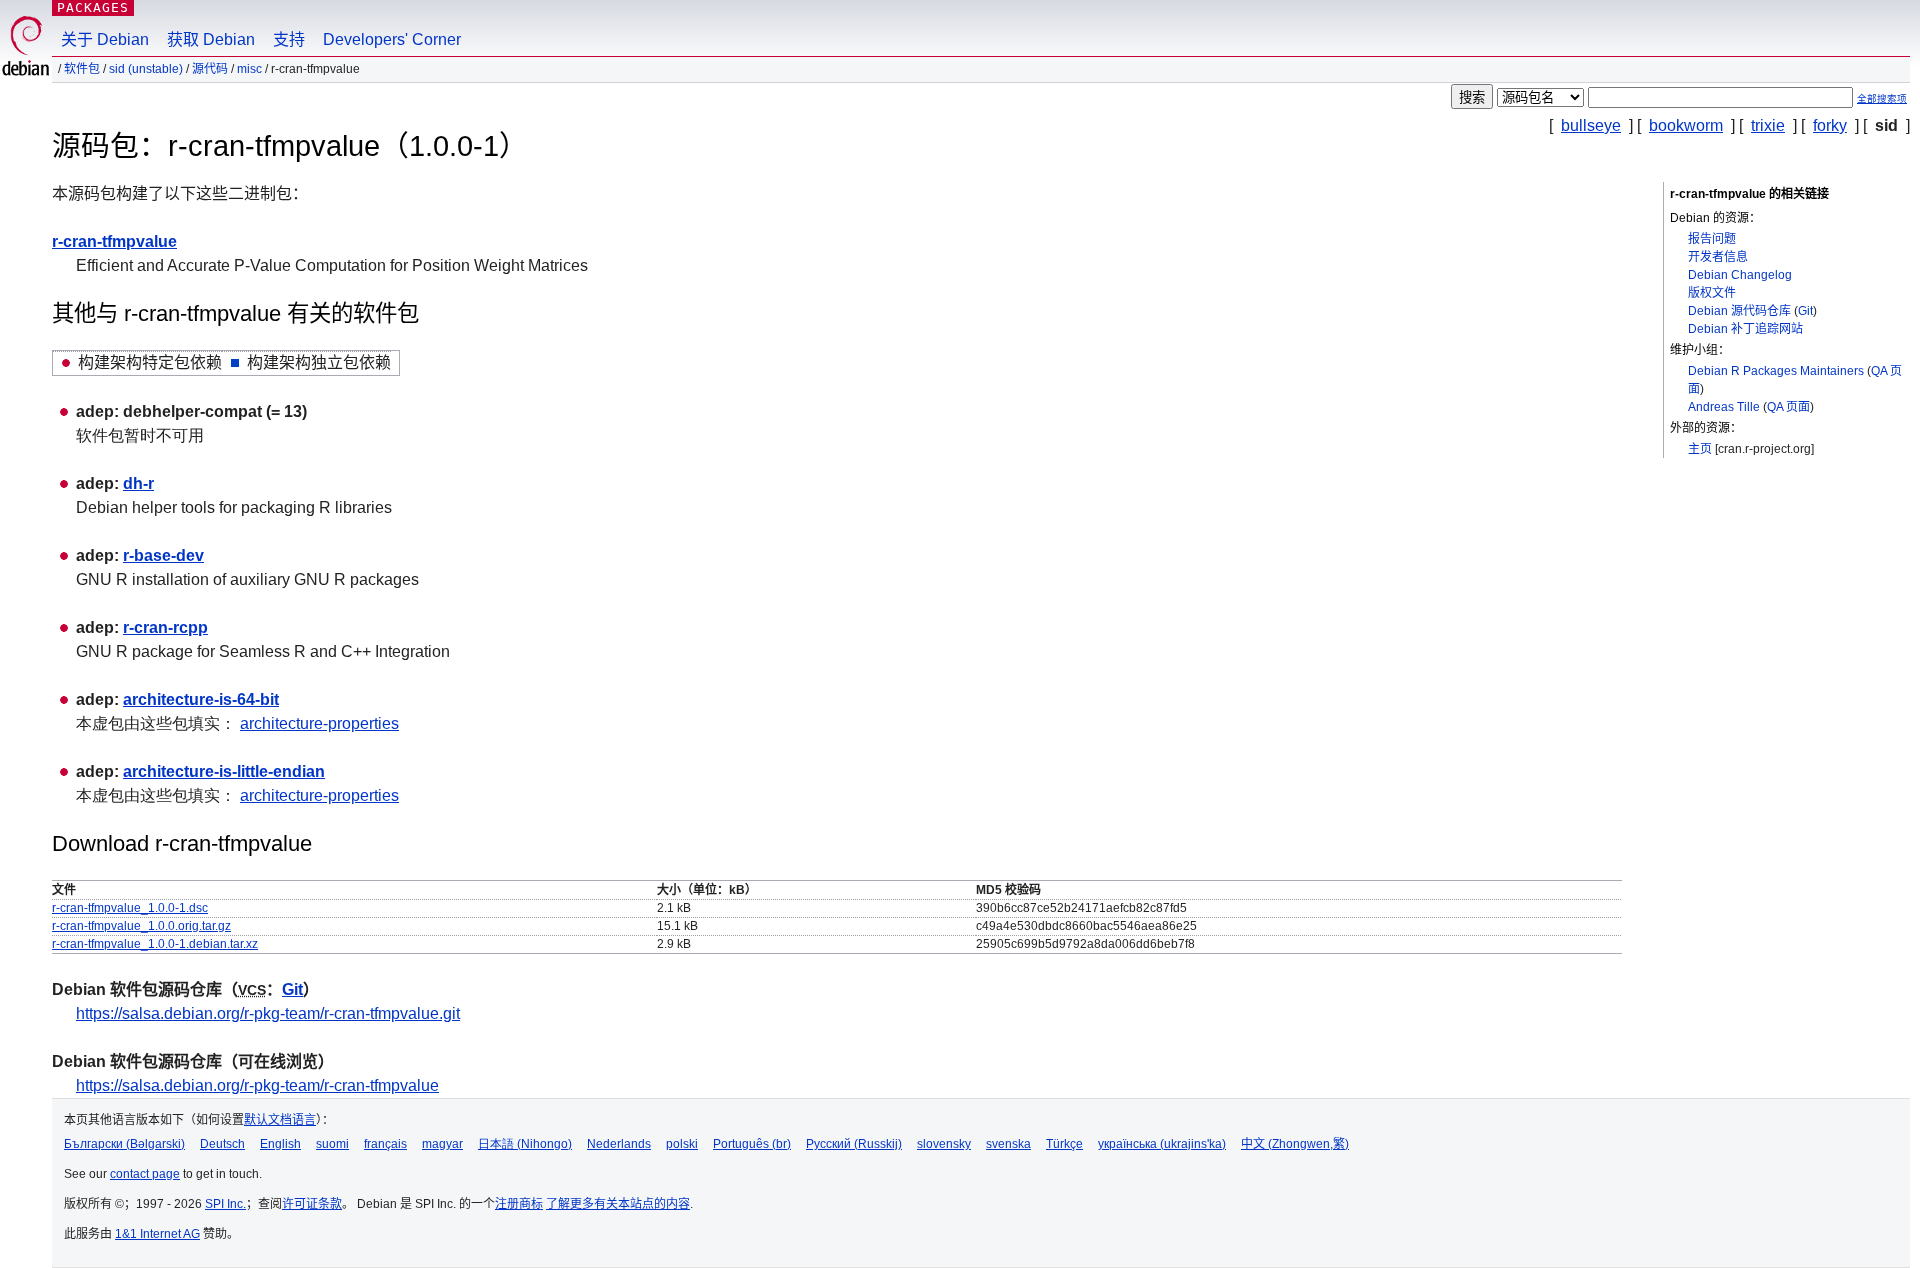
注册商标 (519, 1204)
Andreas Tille (1724, 407)
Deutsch (222, 1144)
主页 (1700, 449)
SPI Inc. (225, 1204)
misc (249, 69)
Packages (93, 7)
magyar (442, 1144)
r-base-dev (163, 555)
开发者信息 (1718, 257)
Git (1805, 311)
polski (682, 1144)
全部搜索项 (1882, 98)
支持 (289, 39)
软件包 (82, 69)
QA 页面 (1788, 407)
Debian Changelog (1740, 275)
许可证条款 (312, 1204)
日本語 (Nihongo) (525, 1144)
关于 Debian (105, 39)
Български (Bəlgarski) (124, 1144)
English (280, 1144)
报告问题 (1712, 239)
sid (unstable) (146, 69)
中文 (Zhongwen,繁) (1295, 1144)
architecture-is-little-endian (224, 771)
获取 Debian (211, 39)
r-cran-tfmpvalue (114, 241)
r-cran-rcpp (165, 627)
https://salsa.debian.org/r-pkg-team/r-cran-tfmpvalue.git (268, 1013)
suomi (332, 1144)
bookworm (1686, 125)
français (385, 1144)
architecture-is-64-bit (201, 699)
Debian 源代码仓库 (1739, 311)
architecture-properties (319, 723)
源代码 (210, 69)
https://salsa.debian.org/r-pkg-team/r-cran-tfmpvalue (257, 1085)
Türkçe (1064, 1144)
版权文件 (1712, 293)
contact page (145, 1174)
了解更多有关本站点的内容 (618, 1204)
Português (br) (752, 1144)
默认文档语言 (280, 1120)
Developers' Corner (392, 39)
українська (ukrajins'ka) (1162, 1144)
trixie (1768, 125)
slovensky (944, 1144)
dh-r (138, 483)
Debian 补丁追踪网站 (1745, 329)
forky (1830, 125)
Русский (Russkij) (854, 1144)
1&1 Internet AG (157, 1234)
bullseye (1591, 125)
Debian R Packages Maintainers (1776, 371)
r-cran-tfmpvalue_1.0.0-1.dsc (130, 908)
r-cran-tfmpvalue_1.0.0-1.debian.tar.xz (155, 944)
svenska (1008, 1144)
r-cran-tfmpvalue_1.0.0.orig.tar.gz (141, 926)
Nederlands (619, 1144)
